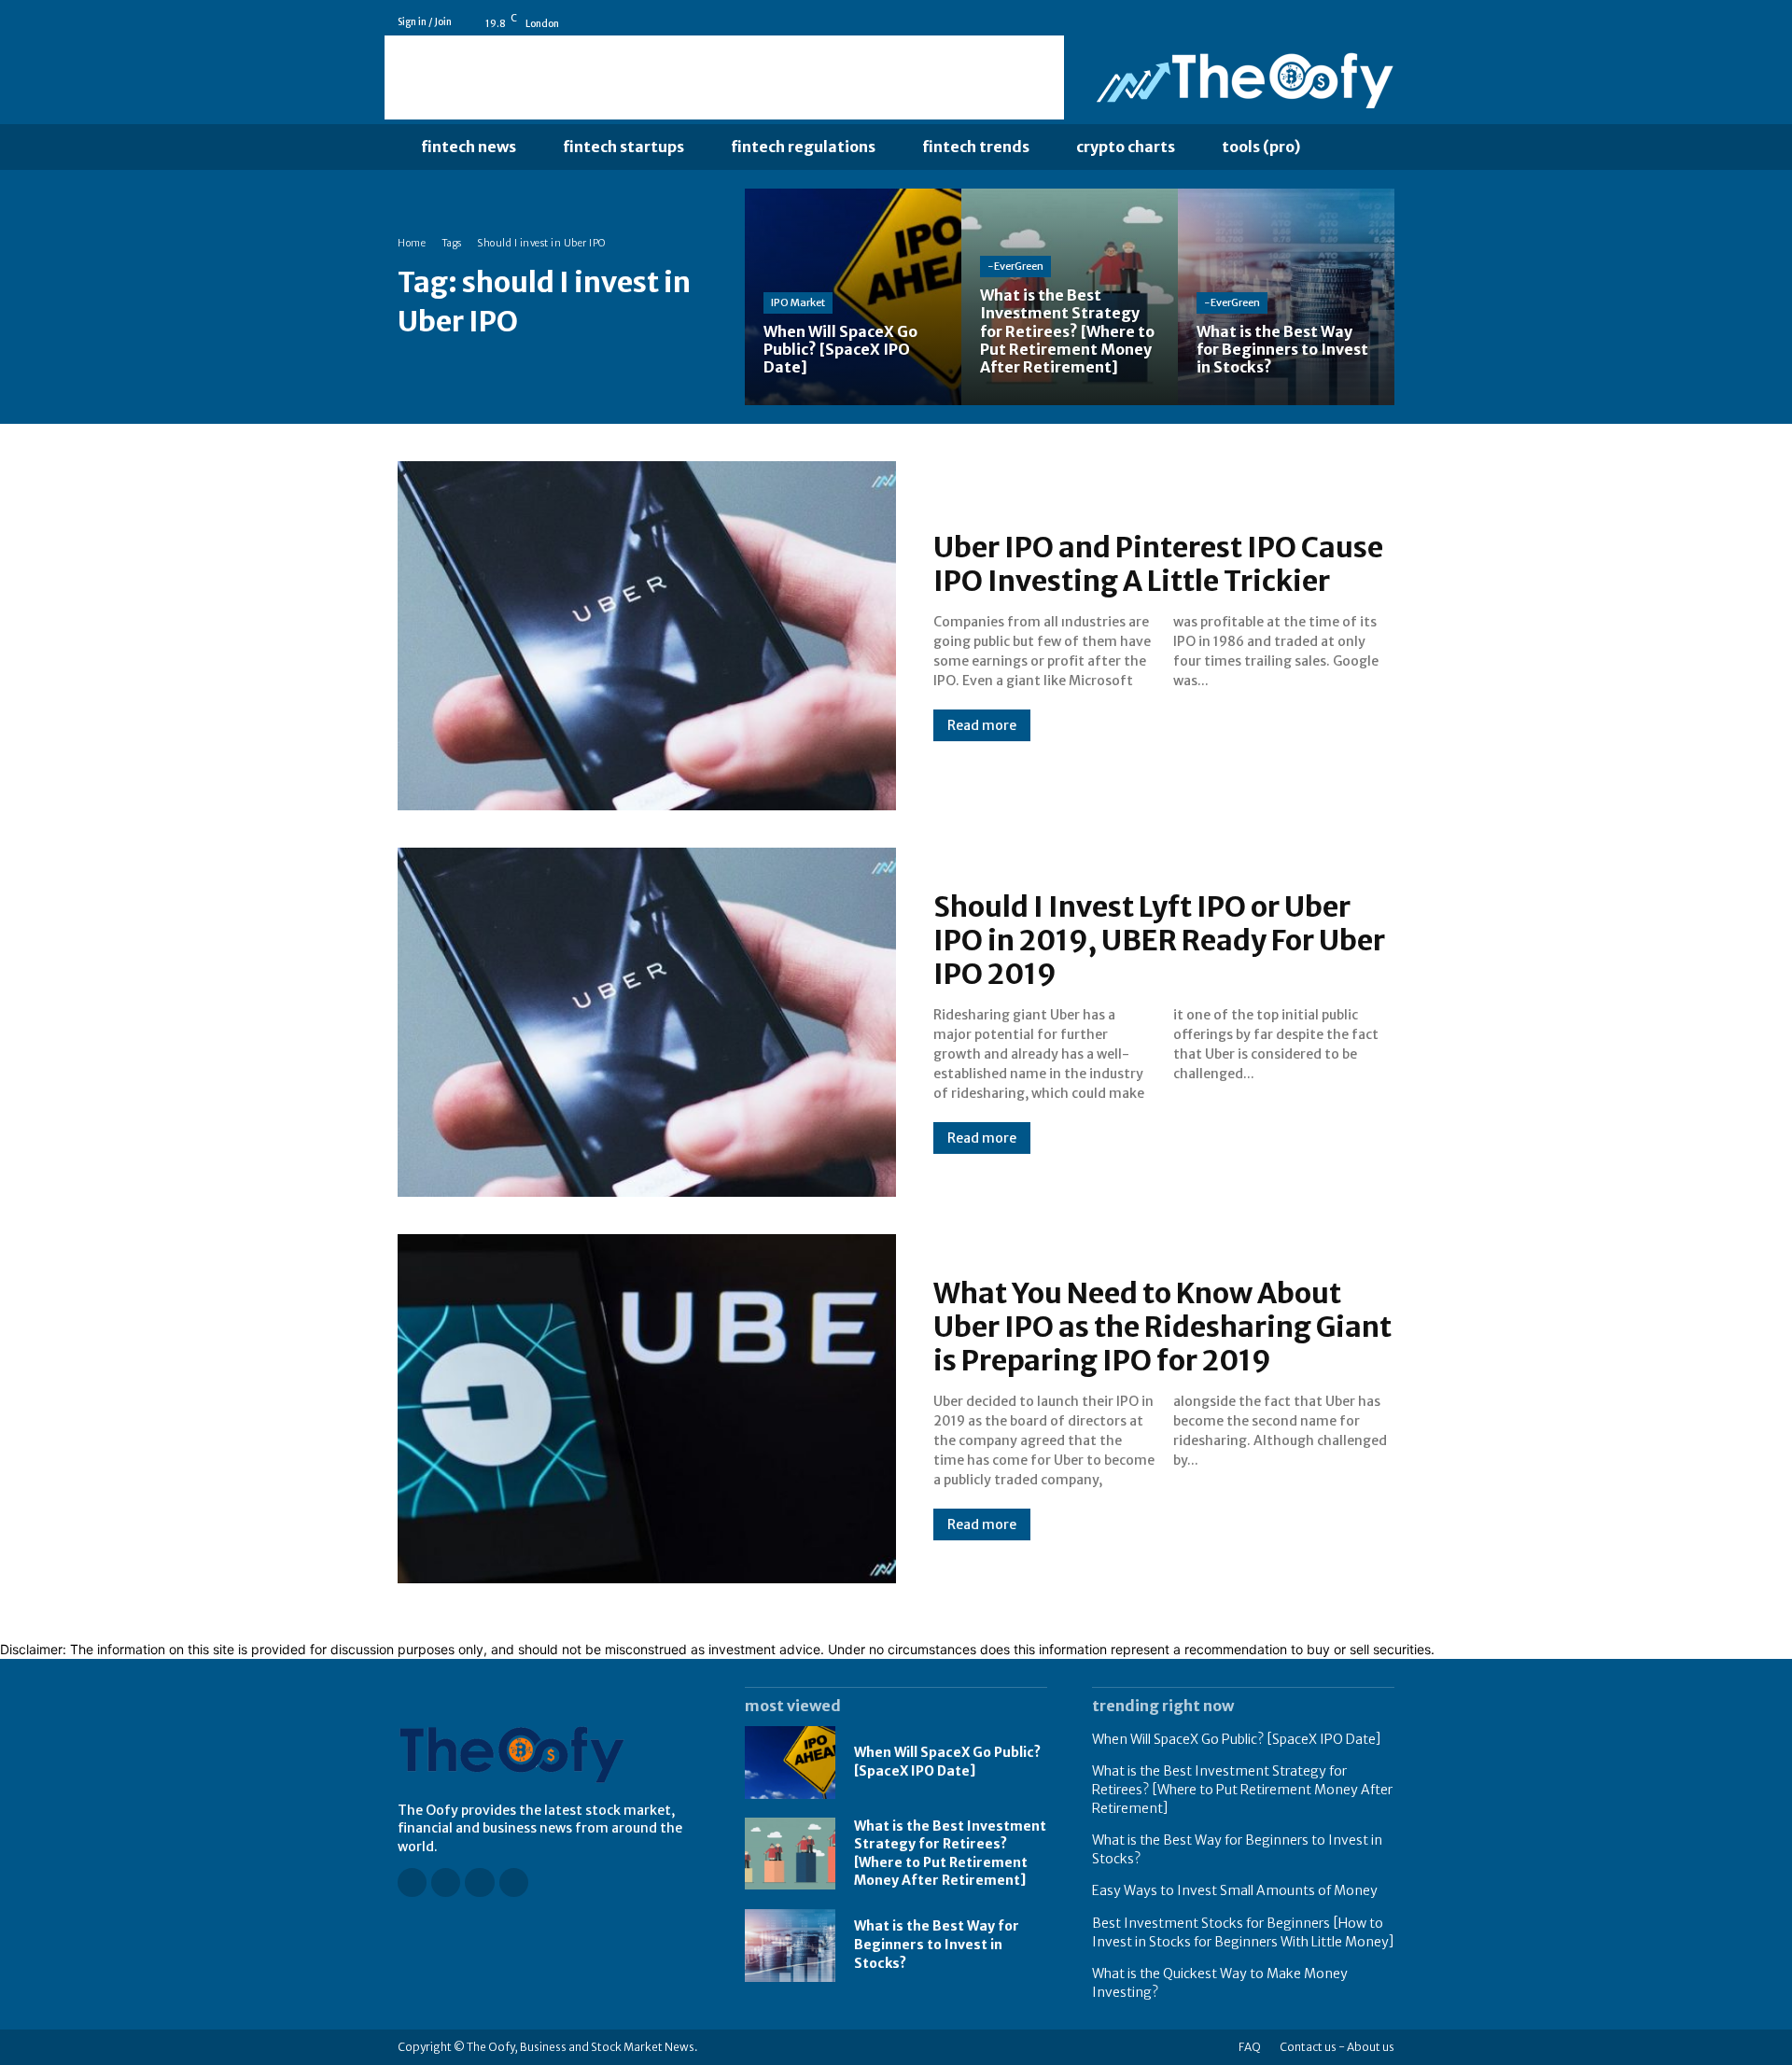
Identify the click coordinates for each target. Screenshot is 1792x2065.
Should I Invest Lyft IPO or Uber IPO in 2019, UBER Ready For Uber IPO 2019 (1159, 940)
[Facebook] (1308, 22)
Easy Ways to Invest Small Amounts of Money (1235, 1890)
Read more (982, 725)
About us (1371, 2047)
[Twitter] (1386, 22)
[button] (1362, 147)
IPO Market (798, 302)
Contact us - (1312, 2047)
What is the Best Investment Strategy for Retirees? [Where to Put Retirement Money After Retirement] (1242, 1789)
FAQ (1250, 2047)
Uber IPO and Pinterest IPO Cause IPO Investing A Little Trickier (1158, 564)
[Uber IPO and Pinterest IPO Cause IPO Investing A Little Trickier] (647, 636)
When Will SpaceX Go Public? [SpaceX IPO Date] (1237, 1739)
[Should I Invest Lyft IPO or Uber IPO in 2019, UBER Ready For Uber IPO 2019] (647, 1022)
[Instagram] (1334, 22)
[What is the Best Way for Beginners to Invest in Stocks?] (1286, 297)
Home (412, 243)
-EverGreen (1015, 266)
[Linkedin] (1360, 22)
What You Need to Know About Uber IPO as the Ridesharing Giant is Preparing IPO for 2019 (1162, 1327)
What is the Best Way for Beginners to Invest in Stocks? (937, 1944)
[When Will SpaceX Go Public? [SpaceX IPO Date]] (853, 297)
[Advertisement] (724, 77)
